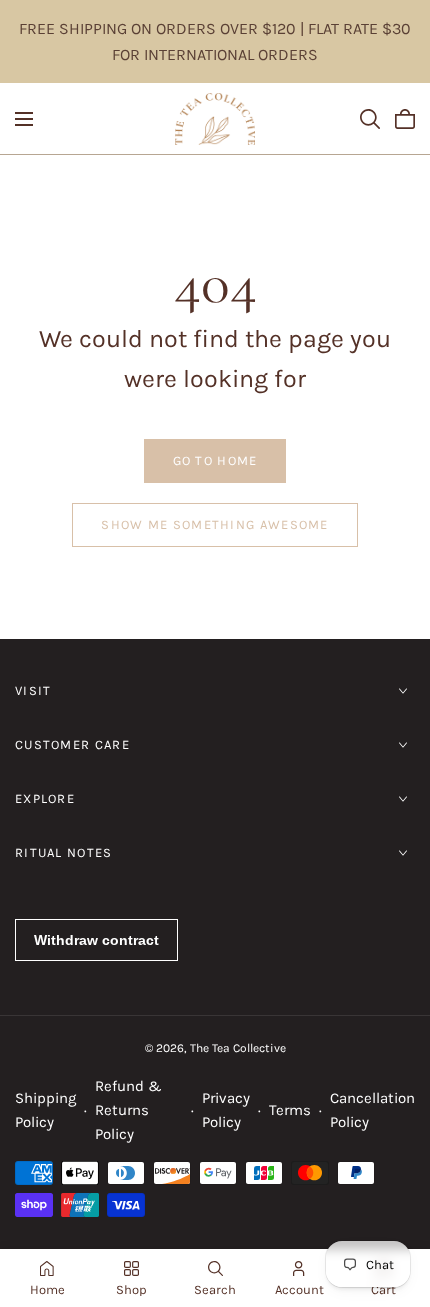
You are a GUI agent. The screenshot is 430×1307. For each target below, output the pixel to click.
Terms (290, 1110)
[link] (215, 461)
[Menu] (24, 119)
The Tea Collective (238, 1048)
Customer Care (72, 744)
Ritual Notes (64, 852)
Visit (33, 690)
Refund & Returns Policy (128, 1110)
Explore (45, 798)
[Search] (370, 119)
